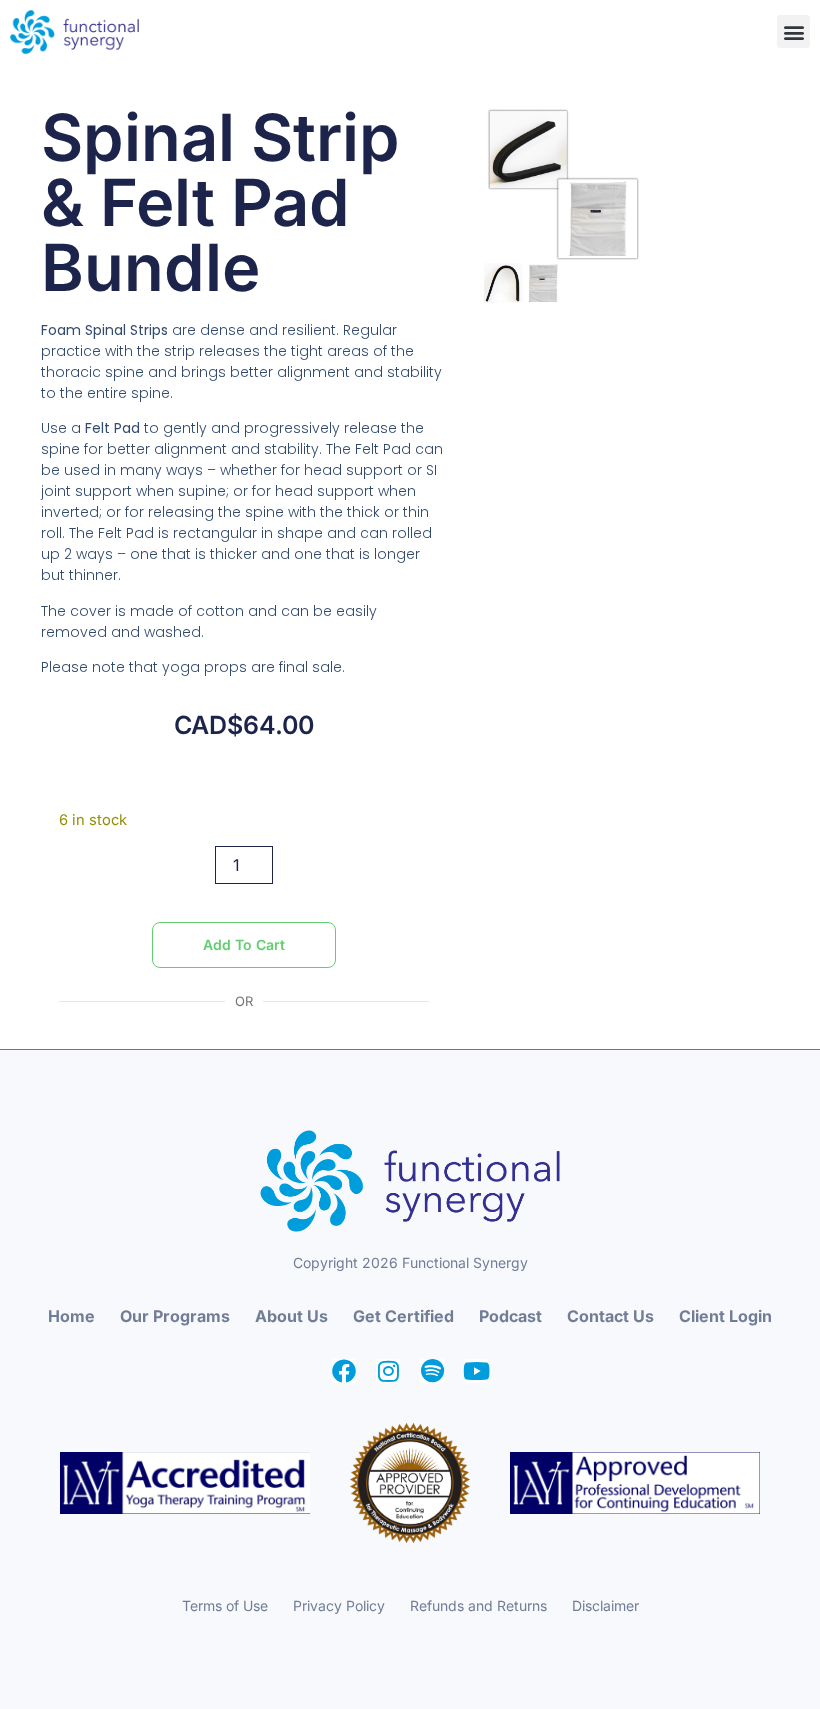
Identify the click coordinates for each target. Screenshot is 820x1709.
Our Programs (175, 1316)
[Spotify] (432, 1371)
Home (71, 1316)
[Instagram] (388, 1371)
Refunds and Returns (478, 1605)
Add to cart (244, 944)
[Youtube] (476, 1371)
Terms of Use (225, 1605)
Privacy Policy (339, 1605)
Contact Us (610, 1316)
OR (244, 1001)
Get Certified (403, 1316)
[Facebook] (344, 1371)
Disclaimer (605, 1605)
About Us (291, 1316)
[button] (793, 31)
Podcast (510, 1316)
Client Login (725, 1316)
